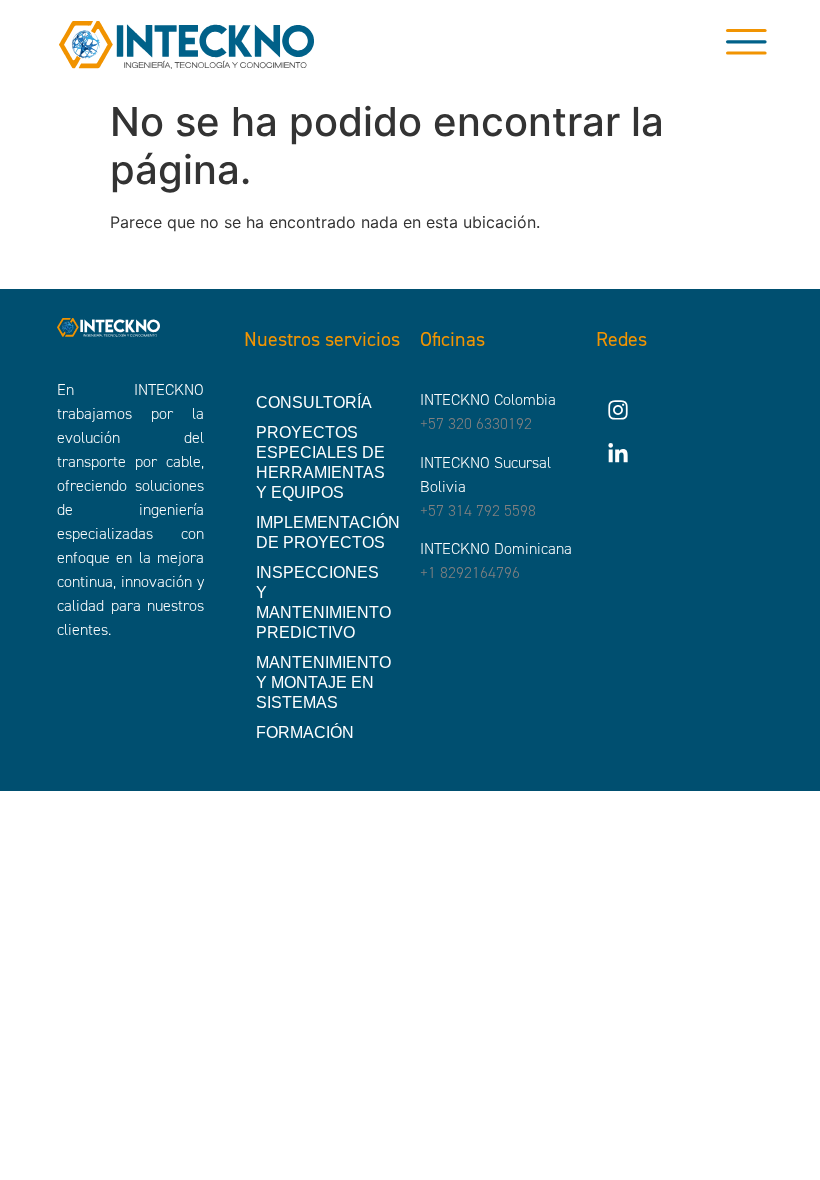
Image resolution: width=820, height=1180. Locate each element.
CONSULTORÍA (314, 402)
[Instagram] (618, 410)
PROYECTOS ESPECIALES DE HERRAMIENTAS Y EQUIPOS (320, 462)
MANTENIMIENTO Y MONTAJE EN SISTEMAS (323, 682)
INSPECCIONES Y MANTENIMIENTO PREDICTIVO (323, 602)
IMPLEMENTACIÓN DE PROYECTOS (328, 532)
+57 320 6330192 (476, 423)
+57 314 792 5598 (478, 510)
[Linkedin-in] (618, 454)
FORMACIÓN (305, 732)
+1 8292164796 (470, 572)
